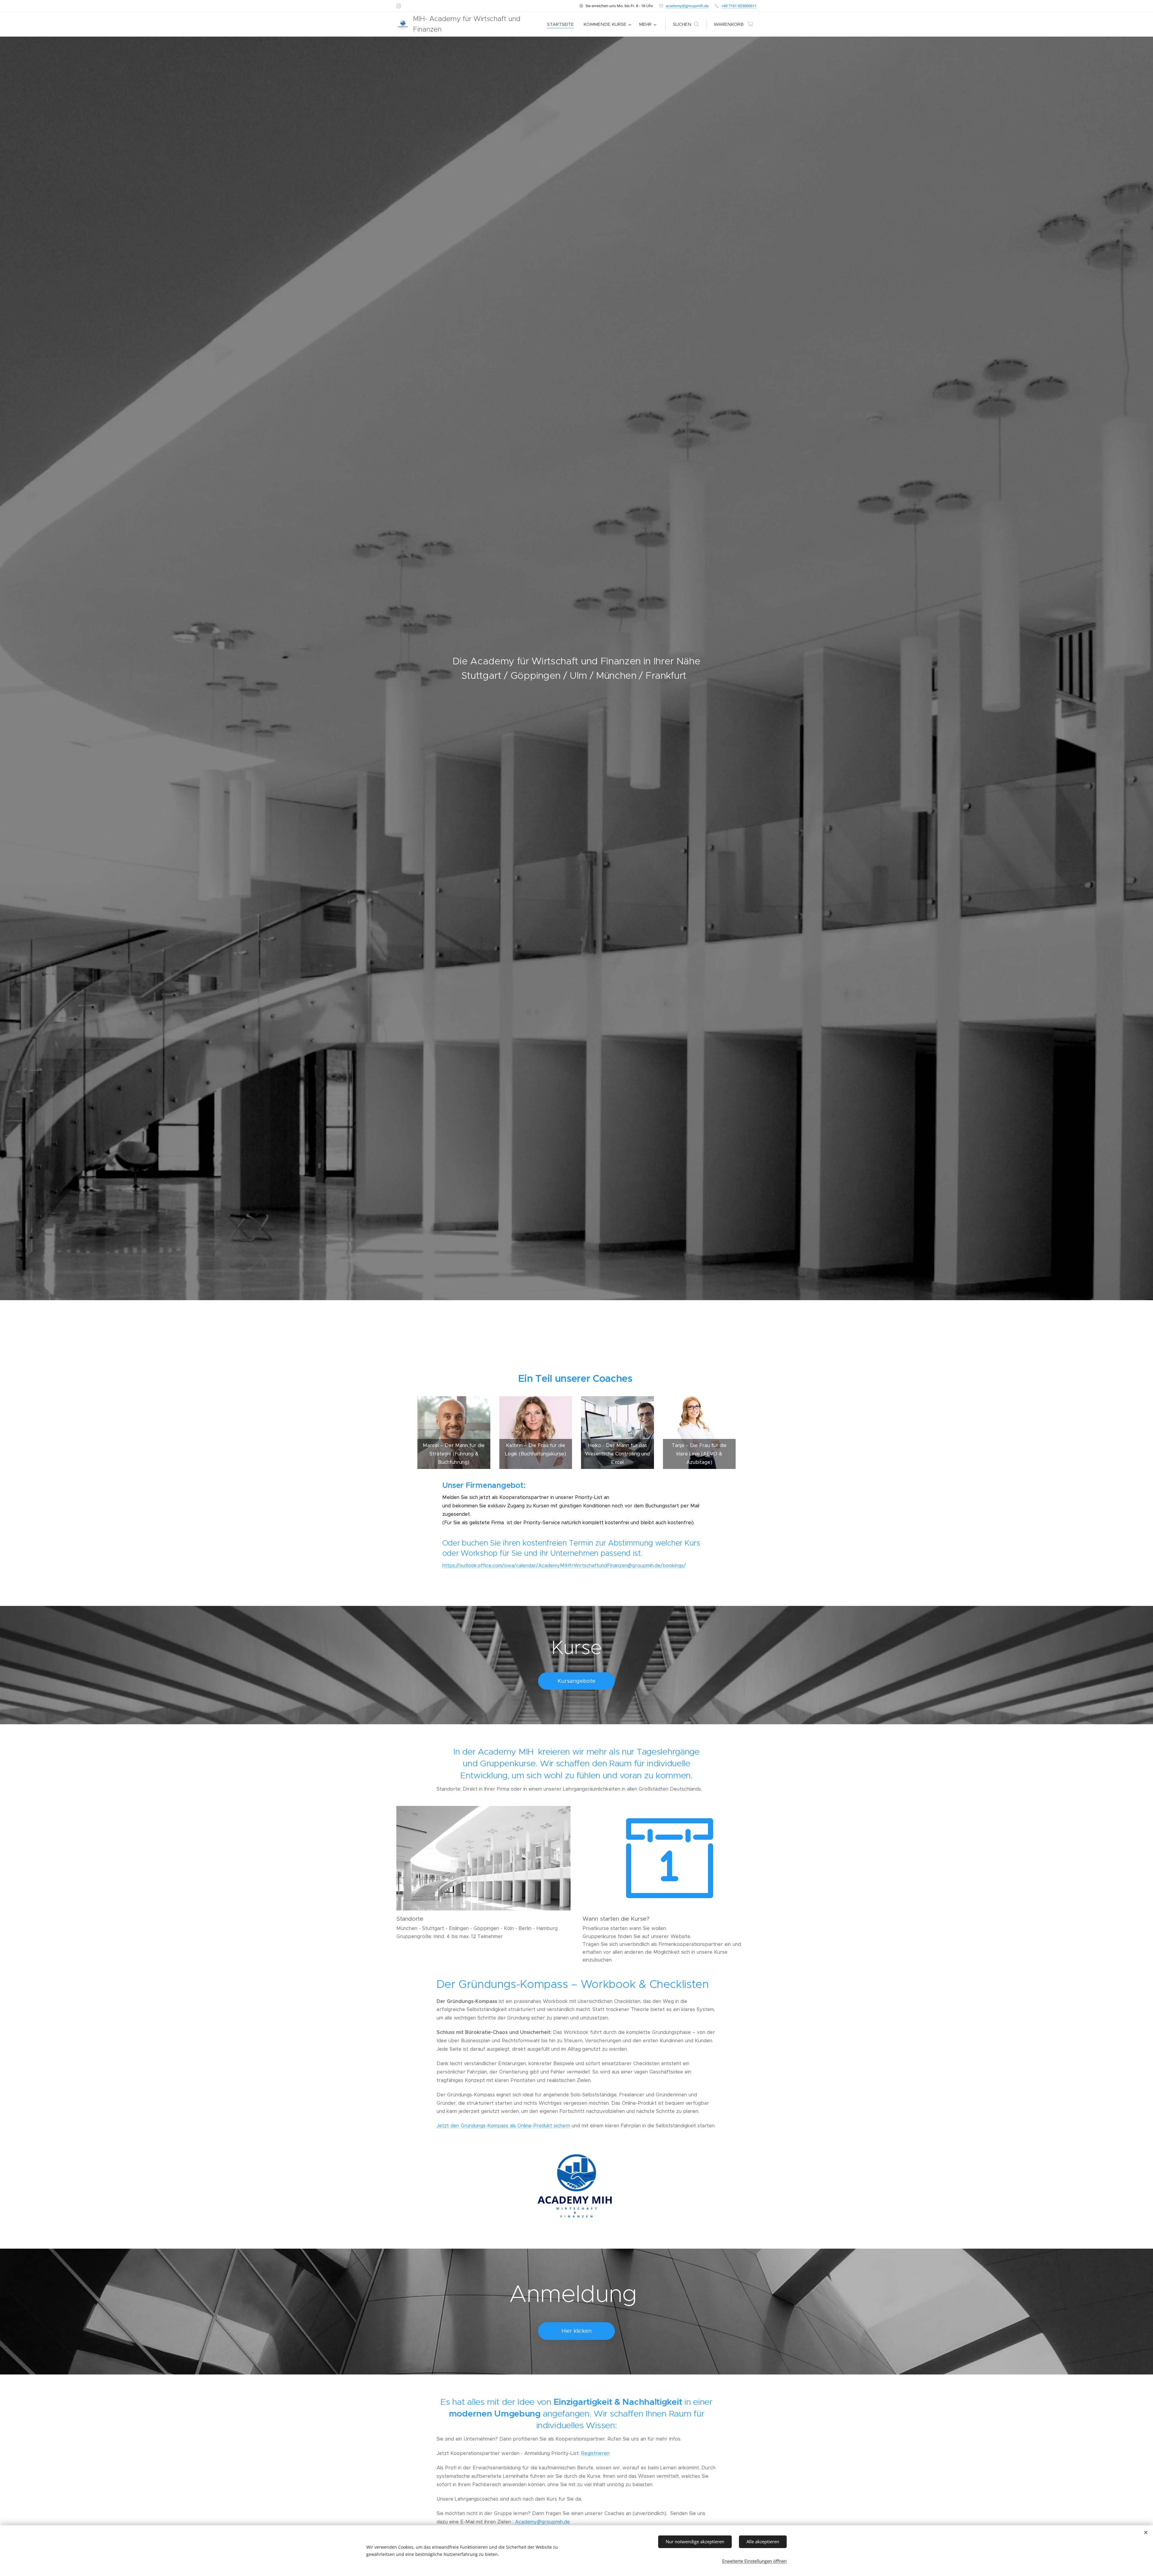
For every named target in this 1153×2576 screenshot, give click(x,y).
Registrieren (595, 2453)
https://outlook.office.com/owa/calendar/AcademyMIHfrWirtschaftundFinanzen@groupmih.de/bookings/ (564, 1566)
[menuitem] (562, 24)
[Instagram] (399, 6)
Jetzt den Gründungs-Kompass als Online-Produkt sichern (503, 2126)
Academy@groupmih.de (542, 2522)
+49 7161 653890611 (739, 6)
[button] (686, 24)
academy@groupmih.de (687, 6)
